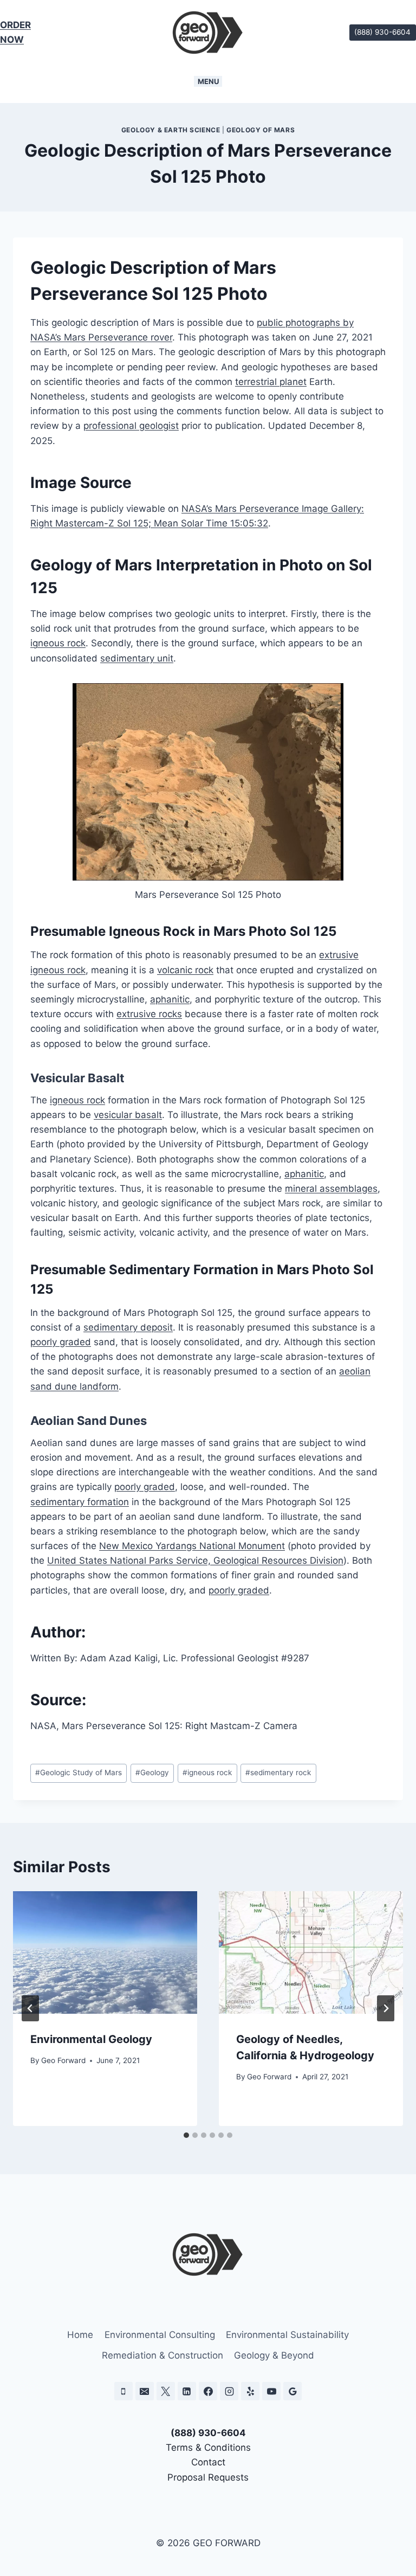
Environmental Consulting (160, 2335)
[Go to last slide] (30, 2008)
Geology (152, 1772)
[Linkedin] (187, 2391)
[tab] (186, 2135)
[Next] (386, 2008)
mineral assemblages (331, 1189)
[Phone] (123, 2391)
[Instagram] (229, 2391)
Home (80, 2335)
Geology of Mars (261, 130)
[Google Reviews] (292, 2391)
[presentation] (105, 1953)
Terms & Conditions (208, 2447)
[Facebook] (208, 2391)
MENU (208, 81)
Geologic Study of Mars (79, 1772)
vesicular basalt (128, 1115)
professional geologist (131, 426)
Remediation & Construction (162, 2355)
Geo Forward (63, 2060)
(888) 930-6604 (382, 32)
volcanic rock (185, 970)
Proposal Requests (208, 2477)
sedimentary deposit (128, 1327)
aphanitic (170, 999)
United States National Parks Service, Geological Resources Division (195, 1560)
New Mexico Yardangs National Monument (192, 1546)
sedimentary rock (278, 1772)
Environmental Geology (91, 2039)
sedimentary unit (137, 658)
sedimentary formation (80, 1502)
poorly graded (61, 1342)
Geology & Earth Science (171, 130)
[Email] (145, 2391)
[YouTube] (271, 2391)
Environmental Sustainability (287, 2335)
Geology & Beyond (274, 2355)
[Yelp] (250, 2391)
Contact (208, 2462)
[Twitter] (166, 2391)
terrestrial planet (271, 382)
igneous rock (58, 643)
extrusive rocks (149, 1014)
